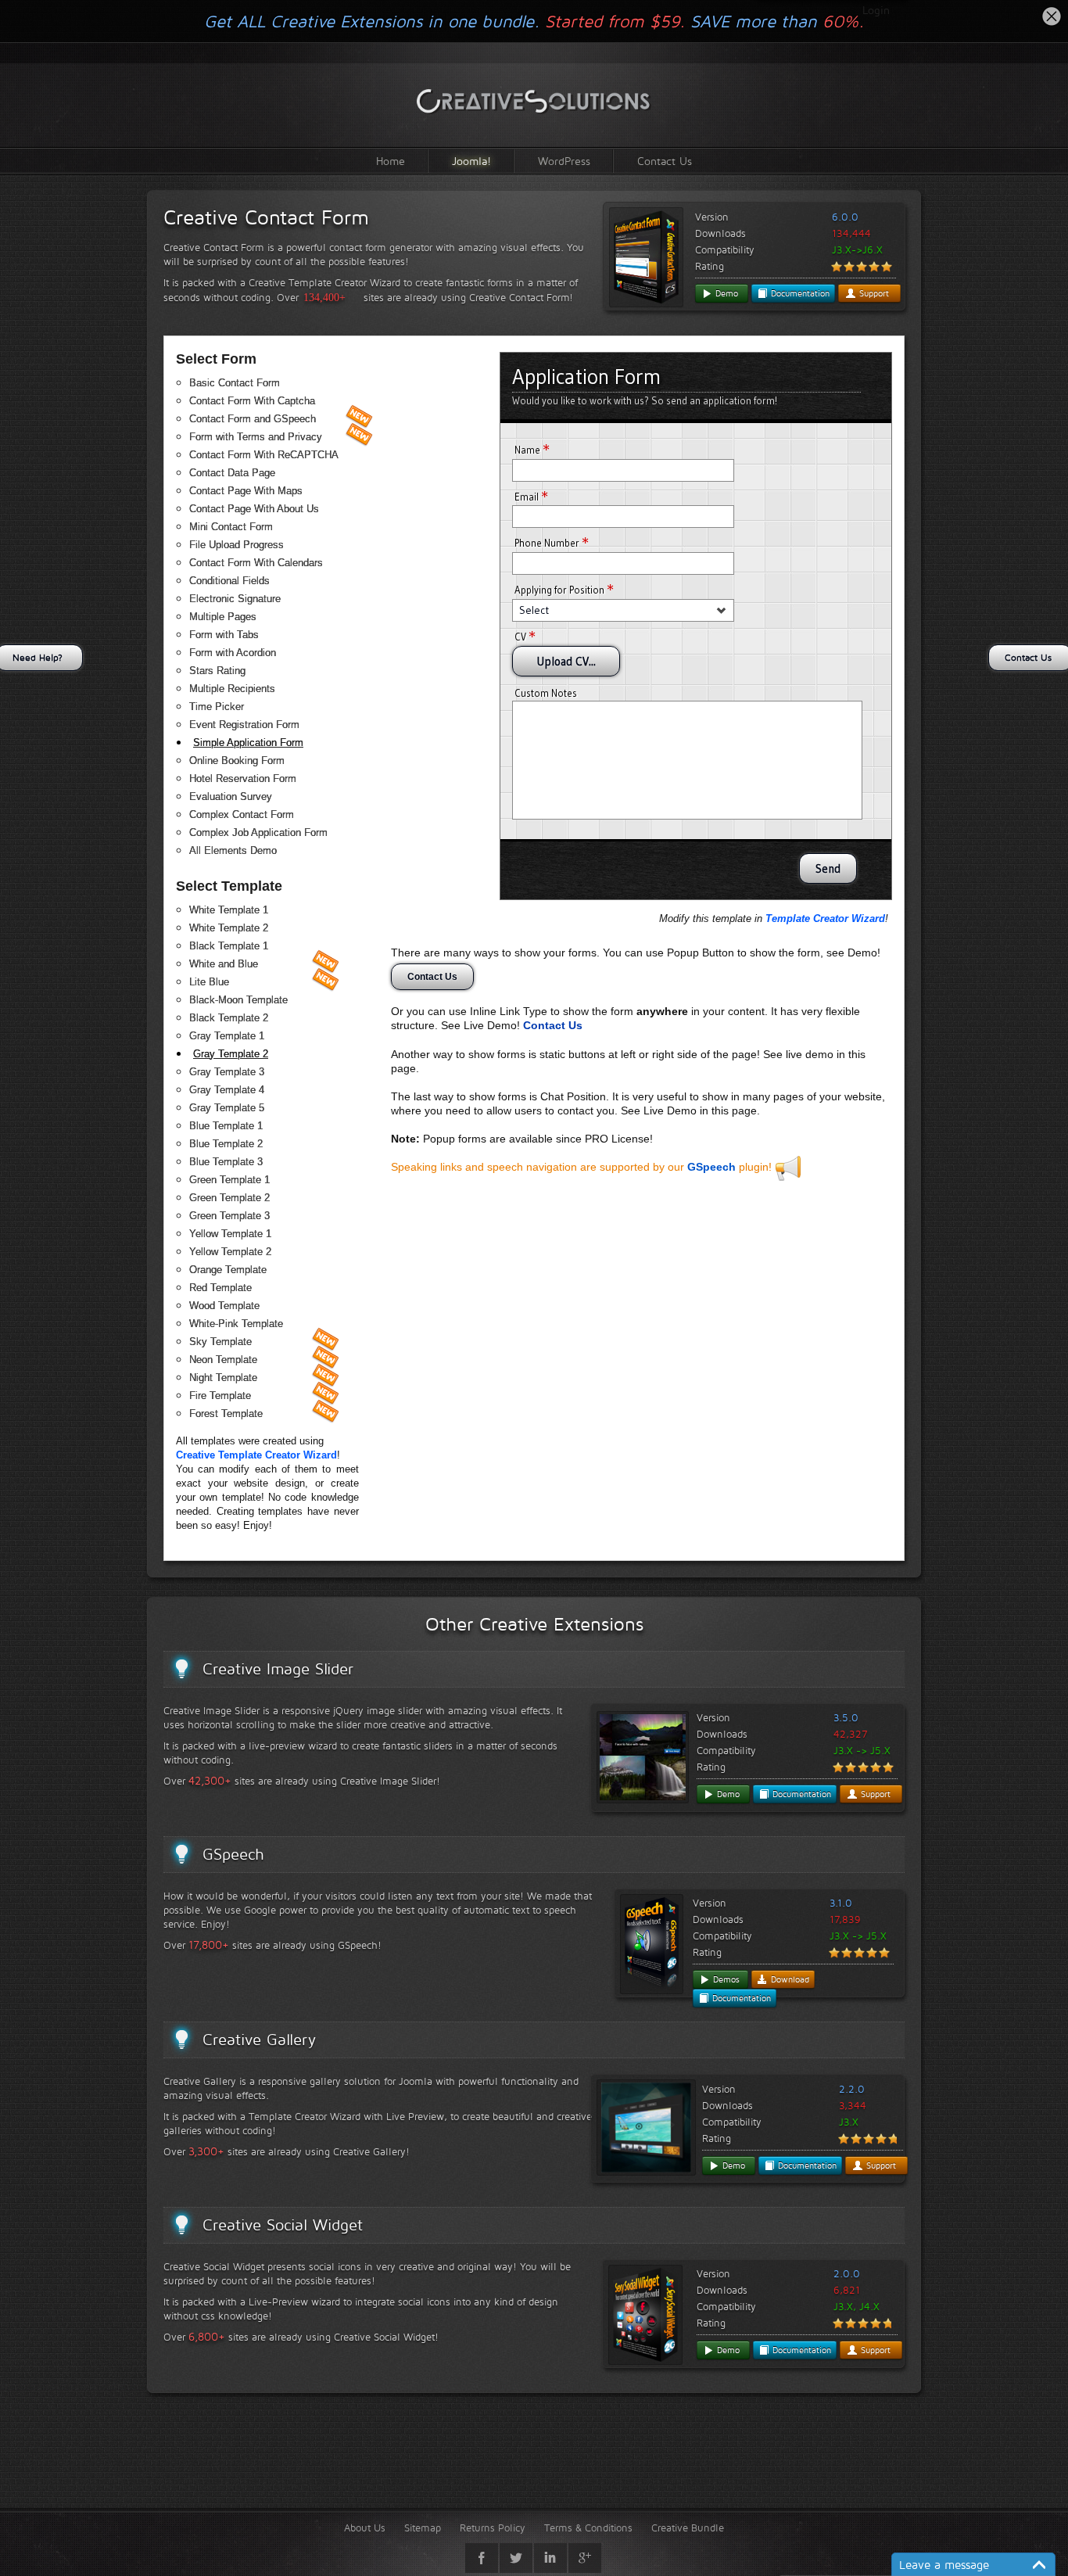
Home (391, 161)
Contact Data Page (232, 473)
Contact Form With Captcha (252, 401)
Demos (725, 1979)
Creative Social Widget (283, 2225)
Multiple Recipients (232, 689)
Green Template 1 (229, 1180)
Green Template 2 (229, 1198)
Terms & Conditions (588, 2528)
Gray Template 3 (227, 1072)
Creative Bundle (688, 2528)
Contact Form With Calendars (256, 563)
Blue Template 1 (226, 1126)
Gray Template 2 (231, 1054)
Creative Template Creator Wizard (256, 1455)
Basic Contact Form (235, 383)
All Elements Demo (233, 850)
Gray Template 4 (227, 1090)
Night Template (223, 1378)
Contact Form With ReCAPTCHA (264, 455)
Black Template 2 (229, 1018)
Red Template (220, 1288)
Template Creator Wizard (825, 918)
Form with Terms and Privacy (256, 437)
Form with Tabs (224, 635)
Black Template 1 (229, 946)
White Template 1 (229, 910)
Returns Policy (493, 2528)
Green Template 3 (229, 1216)
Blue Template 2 (226, 1144)
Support (873, 293)
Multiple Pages (223, 617)
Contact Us (665, 161)
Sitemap (423, 2528)
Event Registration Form (244, 725)
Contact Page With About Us (254, 509)
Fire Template (220, 1396)
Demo (725, 293)
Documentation (799, 293)
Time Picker (217, 707)
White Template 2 (229, 928)
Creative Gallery (259, 2040)
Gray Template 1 (227, 1036)
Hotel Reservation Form (243, 779)
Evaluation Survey (231, 796)
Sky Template (220, 1342)
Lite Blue (209, 982)
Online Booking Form (237, 761)
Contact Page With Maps (246, 491)
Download (788, 1979)
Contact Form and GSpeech (253, 419)
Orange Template (228, 1270)
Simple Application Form (248, 743)
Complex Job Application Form (258, 832)
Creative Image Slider (278, 1669)
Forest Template (226, 1414)
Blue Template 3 (226, 1162)
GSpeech (711, 1167)
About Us (365, 2528)
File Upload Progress (237, 545)
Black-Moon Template (238, 1000)
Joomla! (471, 161)
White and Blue (224, 964)
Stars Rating (217, 671)
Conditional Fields (229, 581)
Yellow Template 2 (230, 1252)
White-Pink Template (236, 1324)
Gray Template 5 (227, 1108)
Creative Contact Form (266, 217)
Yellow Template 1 (230, 1234)
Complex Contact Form (242, 814)
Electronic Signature (235, 599)
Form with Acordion (233, 653)
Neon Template (223, 1360)
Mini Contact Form (231, 527)
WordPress (564, 161)
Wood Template (224, 1306)
